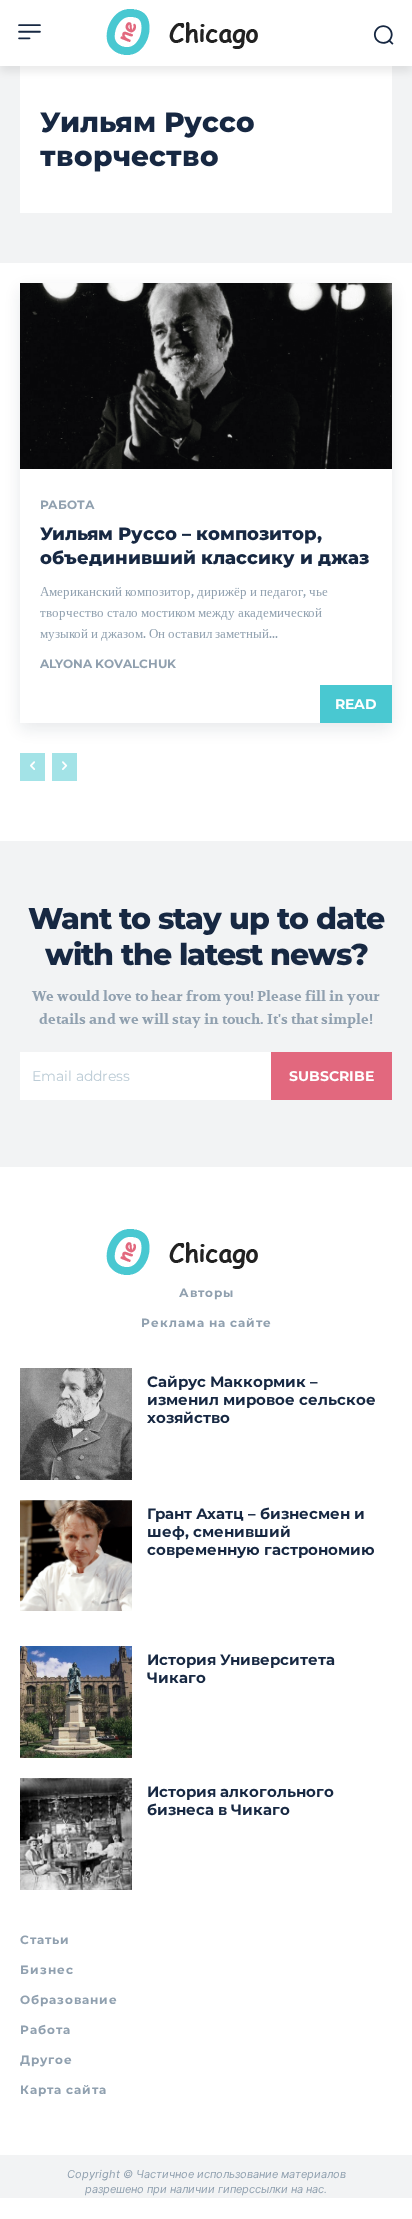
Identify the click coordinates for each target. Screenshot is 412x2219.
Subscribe (331, 1076)
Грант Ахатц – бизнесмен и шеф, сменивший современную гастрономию (261, 1531)
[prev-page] (32, 767)
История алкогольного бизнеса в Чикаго (240, 1800)
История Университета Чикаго (241, 1668)
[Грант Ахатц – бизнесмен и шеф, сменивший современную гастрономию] (76, 1556)
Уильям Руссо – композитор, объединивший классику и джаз (204, 545)
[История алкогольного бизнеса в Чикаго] (76, 1834)
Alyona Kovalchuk (108, 663)
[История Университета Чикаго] (76, 1702)
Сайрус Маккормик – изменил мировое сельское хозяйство (261, 1399)
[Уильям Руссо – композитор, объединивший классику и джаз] (206, 376)
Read (356, 704)
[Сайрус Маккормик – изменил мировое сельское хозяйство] (76, 1424)
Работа (67, 505)
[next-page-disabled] (64, 767)
